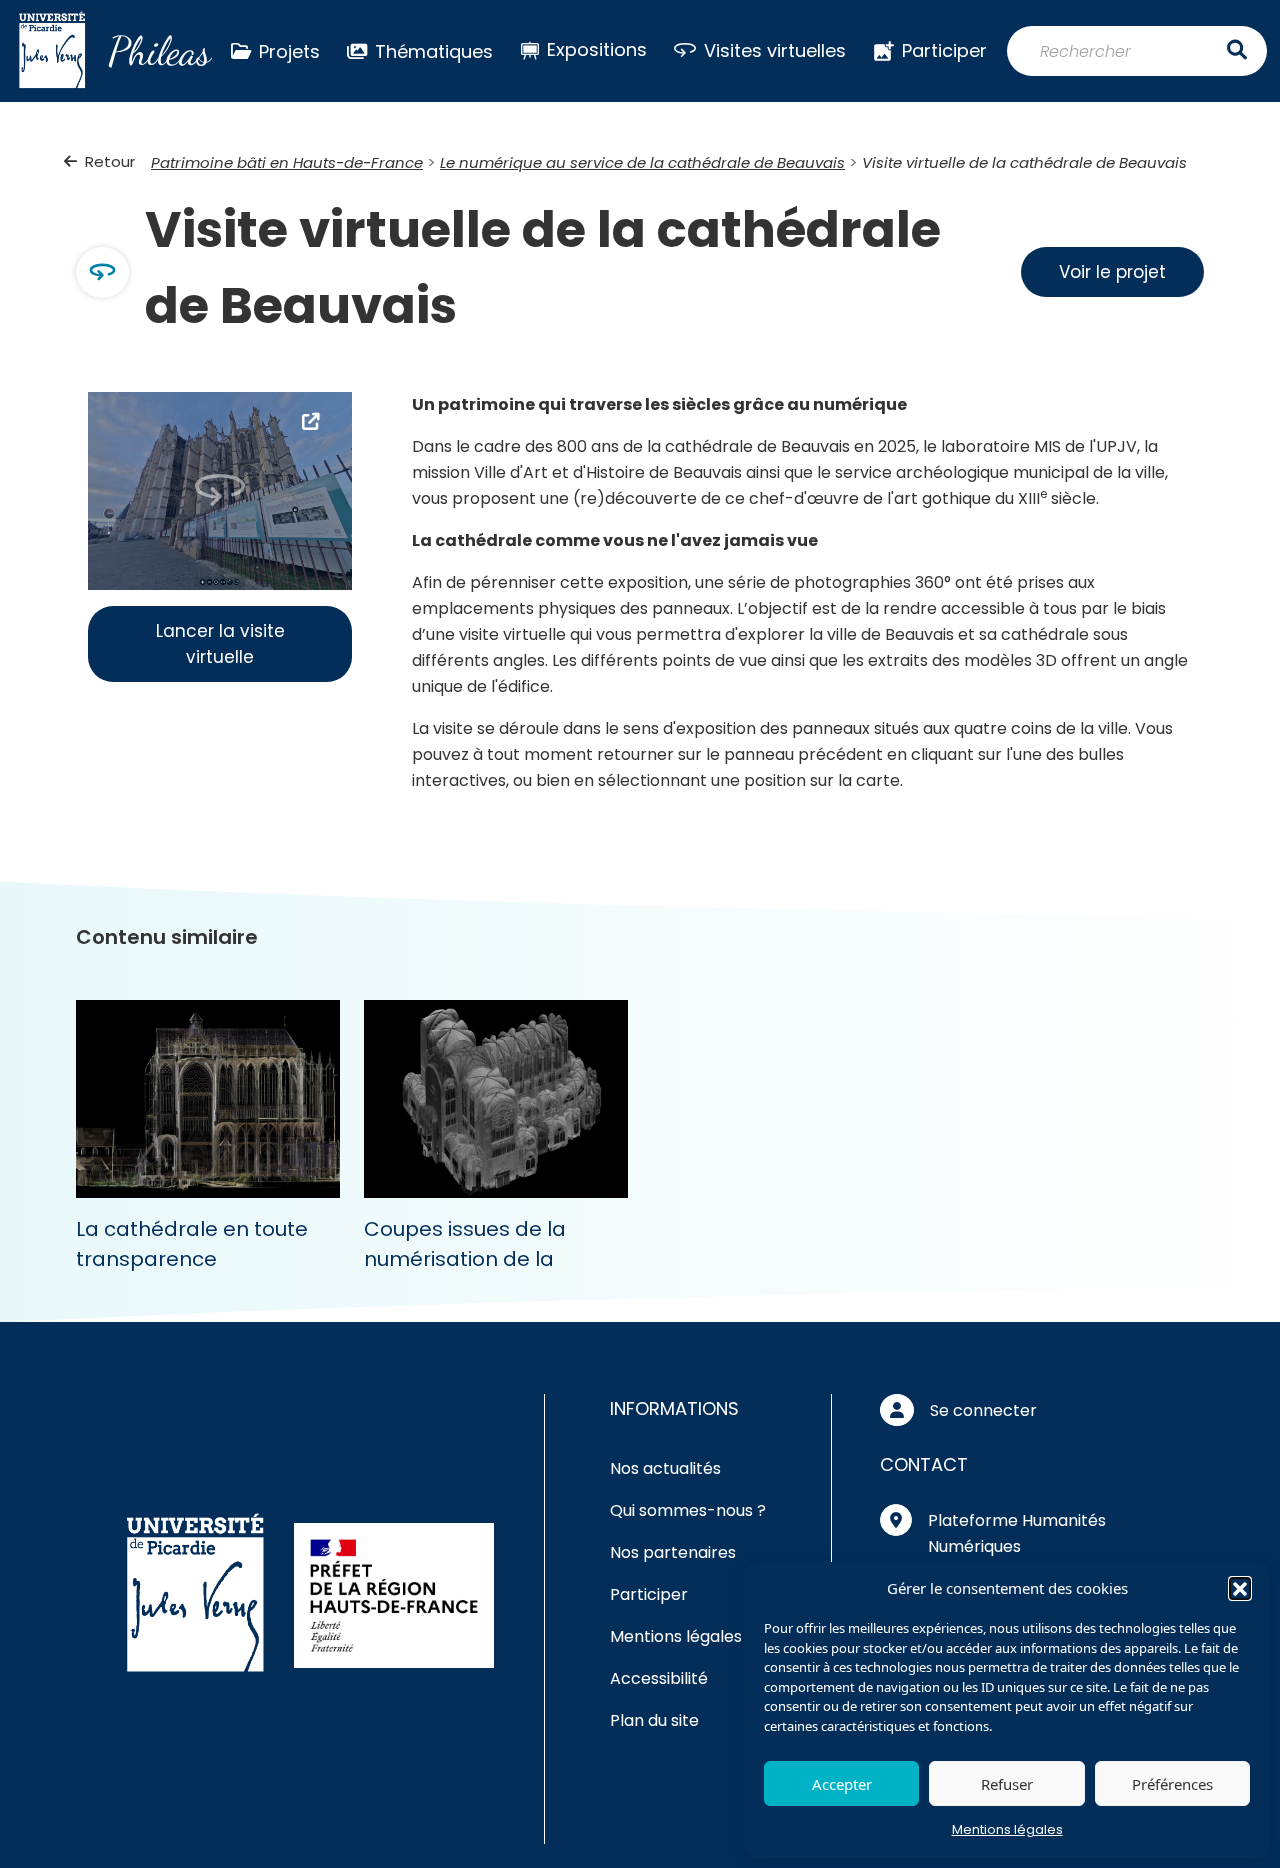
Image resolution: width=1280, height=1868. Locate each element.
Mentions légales (1007, 1829)
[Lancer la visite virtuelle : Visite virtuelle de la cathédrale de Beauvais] (220, 489)
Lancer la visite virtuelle (220, 644)
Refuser (1007, 1784)
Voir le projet (1112, 272)
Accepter (842, 1784)
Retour (110, 161)
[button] (1240, 1588)
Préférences (1172, 1784)
